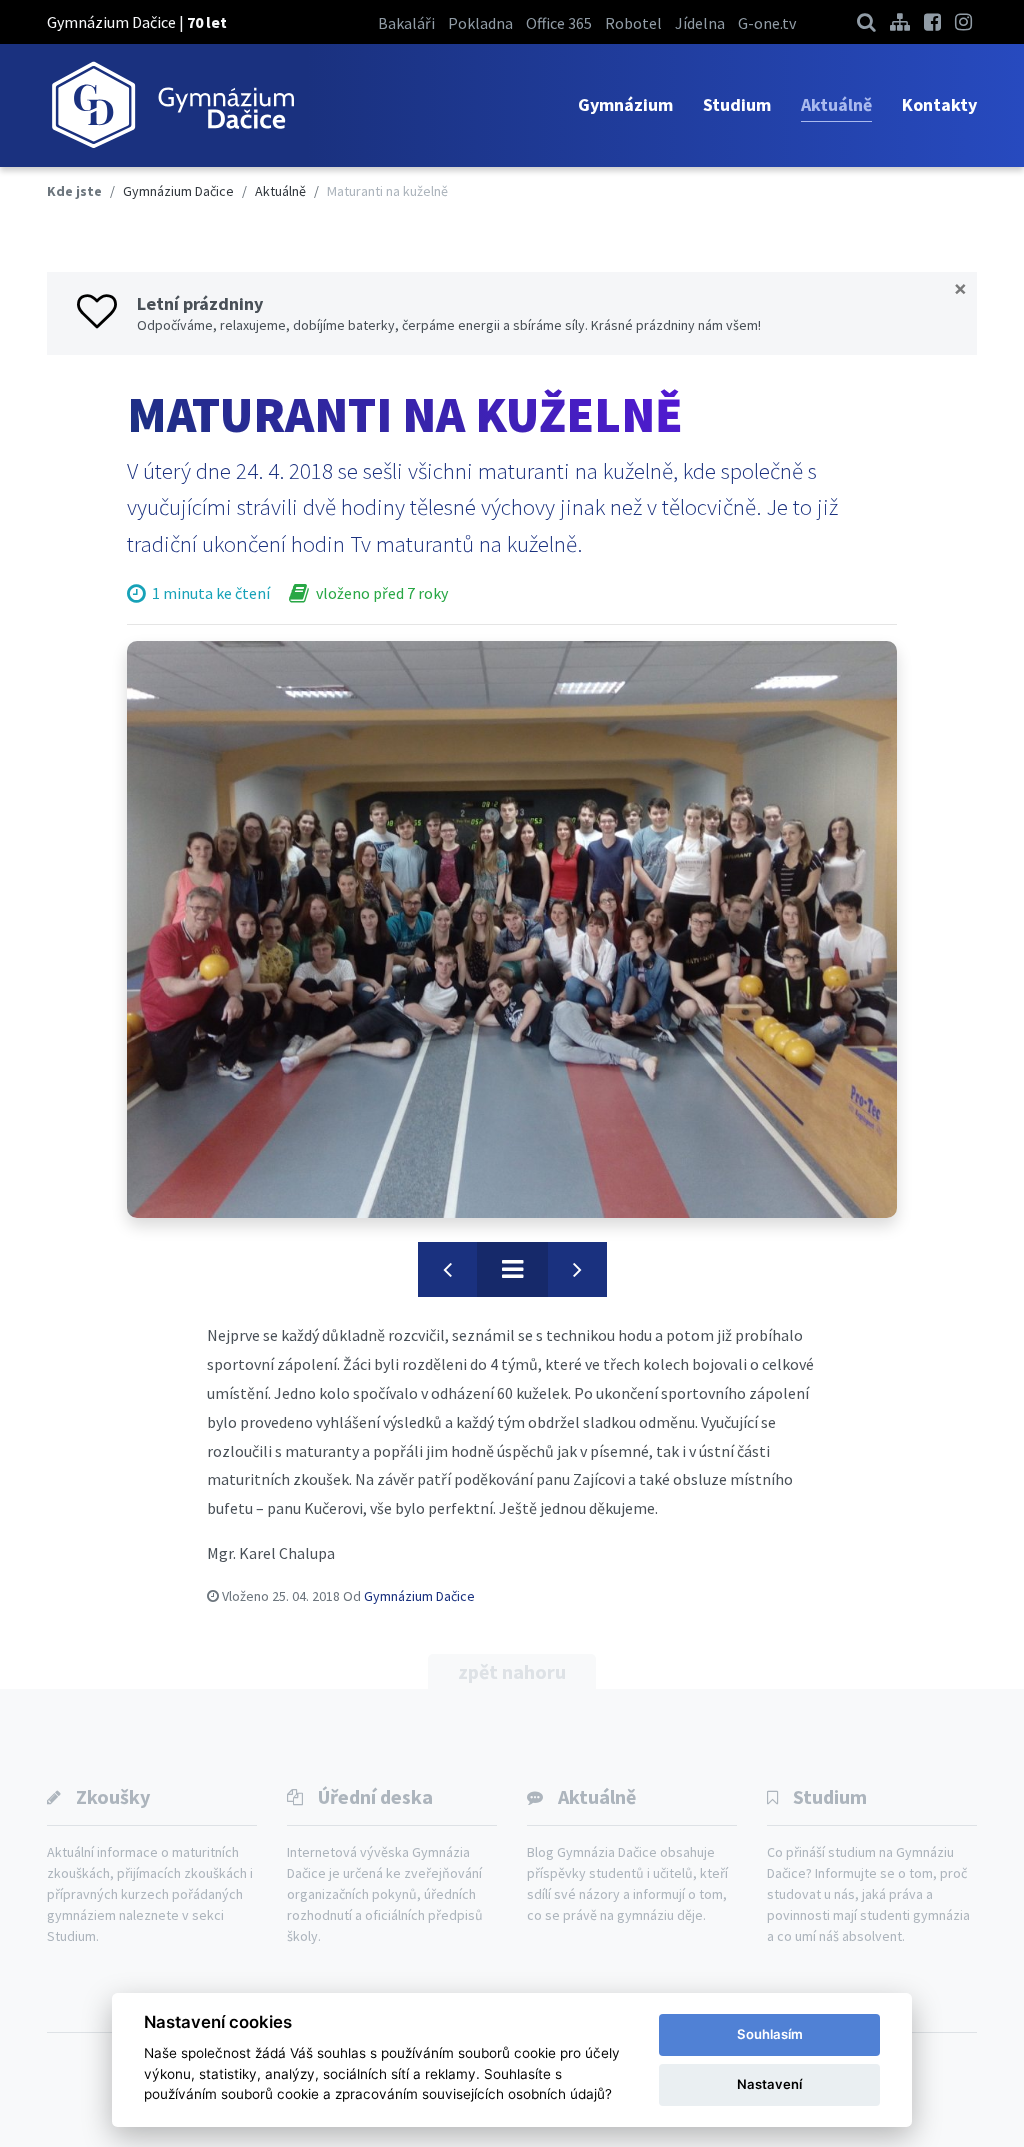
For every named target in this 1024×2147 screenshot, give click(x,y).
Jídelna (700, 23)
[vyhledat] (866, 21)
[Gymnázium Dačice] (172, 105)
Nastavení (769, 2084)
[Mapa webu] (900, 21)
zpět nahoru (512, 1671)
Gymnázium (625, 104)
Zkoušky (113, 1796)
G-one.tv (767, 23)
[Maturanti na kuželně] (512, 930)
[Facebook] (932, 21)
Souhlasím (770, 2034)
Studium (737, 104)
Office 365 (559, 23)
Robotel (633, 23)
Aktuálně (836, 104)
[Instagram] (963, 21)
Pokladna (480, 23)
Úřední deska (375, 1796)
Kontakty (939, 104)
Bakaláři (406, 23)
